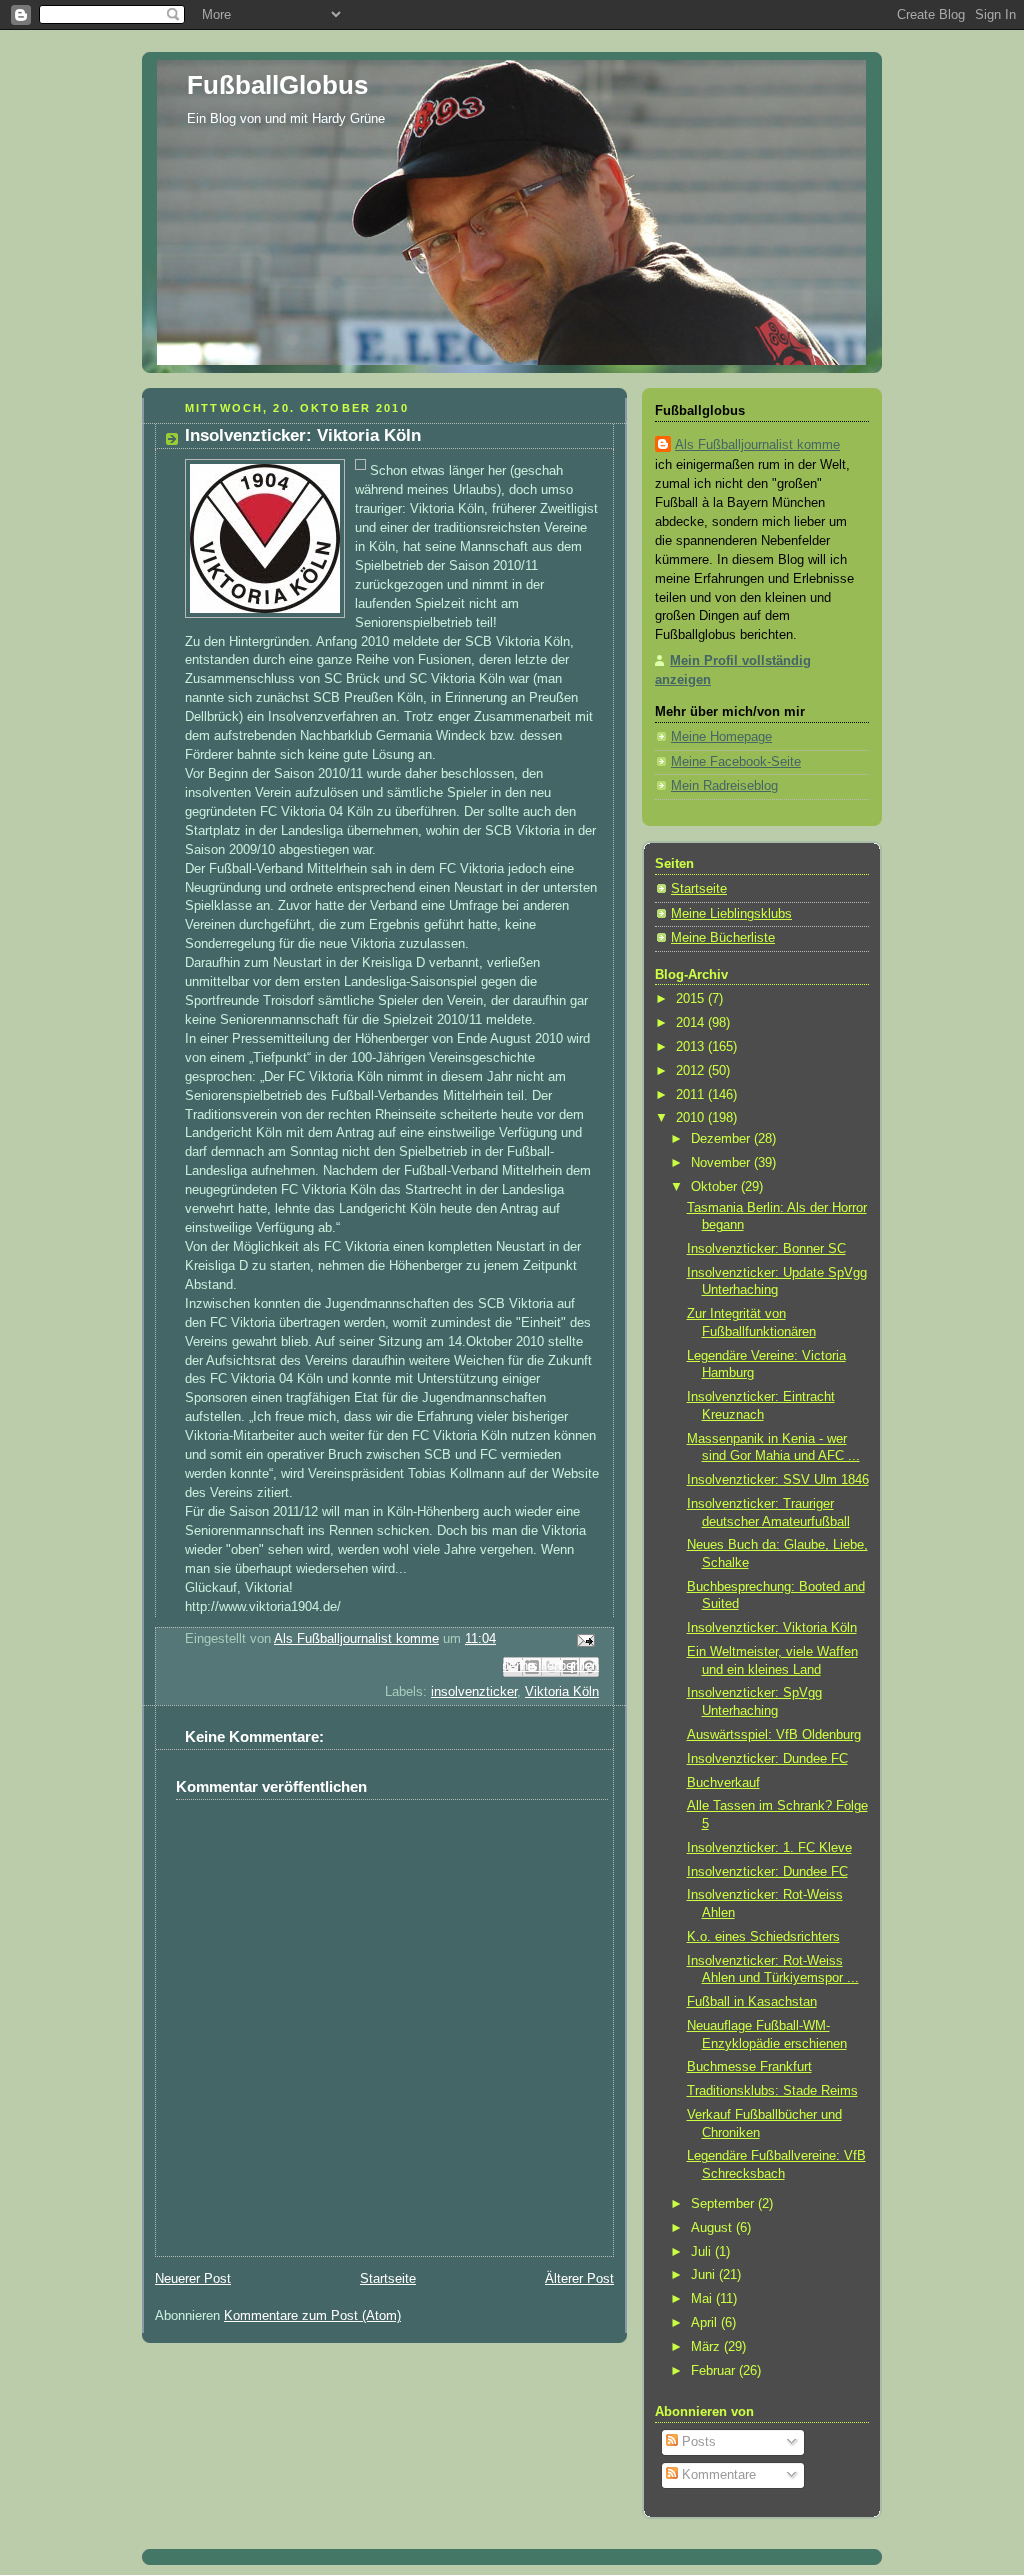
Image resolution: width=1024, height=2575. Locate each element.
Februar (715, 2371)
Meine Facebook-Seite (736, 762)
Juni (705, 2275)
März (707, 2347)
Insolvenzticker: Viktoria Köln (772, 1628)
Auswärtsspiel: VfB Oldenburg (774, 1735)
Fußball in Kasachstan (752, 2002)
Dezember (722, 1139)
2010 (692, 1118)
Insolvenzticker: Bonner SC (766, 1249)
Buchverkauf (723, 1783)
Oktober (716, 1187)
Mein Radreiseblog (724, 786)
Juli (703, 2252)
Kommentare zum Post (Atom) (312, 2316)
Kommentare (717, 2475)
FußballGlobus (277, 85)
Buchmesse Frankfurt (749, 2067)
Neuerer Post (193, 2279)
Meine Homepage (721, 737)
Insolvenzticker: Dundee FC (767, 1759)
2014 (692, 1023)
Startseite (388, 2279)
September (724, 2204)
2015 (692, 999)
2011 (692, 1095)
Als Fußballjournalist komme (757, 445)
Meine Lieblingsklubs (731, 914)
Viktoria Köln (562, 1692)
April (706, 2323)
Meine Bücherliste (723, 938)
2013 (692, 1047)
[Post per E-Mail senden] (583, 1640)
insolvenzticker (474, 1692)
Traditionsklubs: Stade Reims (772, 2091)
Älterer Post (579, 2279)
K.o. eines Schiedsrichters (763, 1937)
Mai (703, 2299)
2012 (692, 1071)
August (713, 2228)
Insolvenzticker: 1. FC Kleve (769, 1848)
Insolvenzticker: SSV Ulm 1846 (778, 1480)
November (722, 1163)
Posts (697, 2442)
